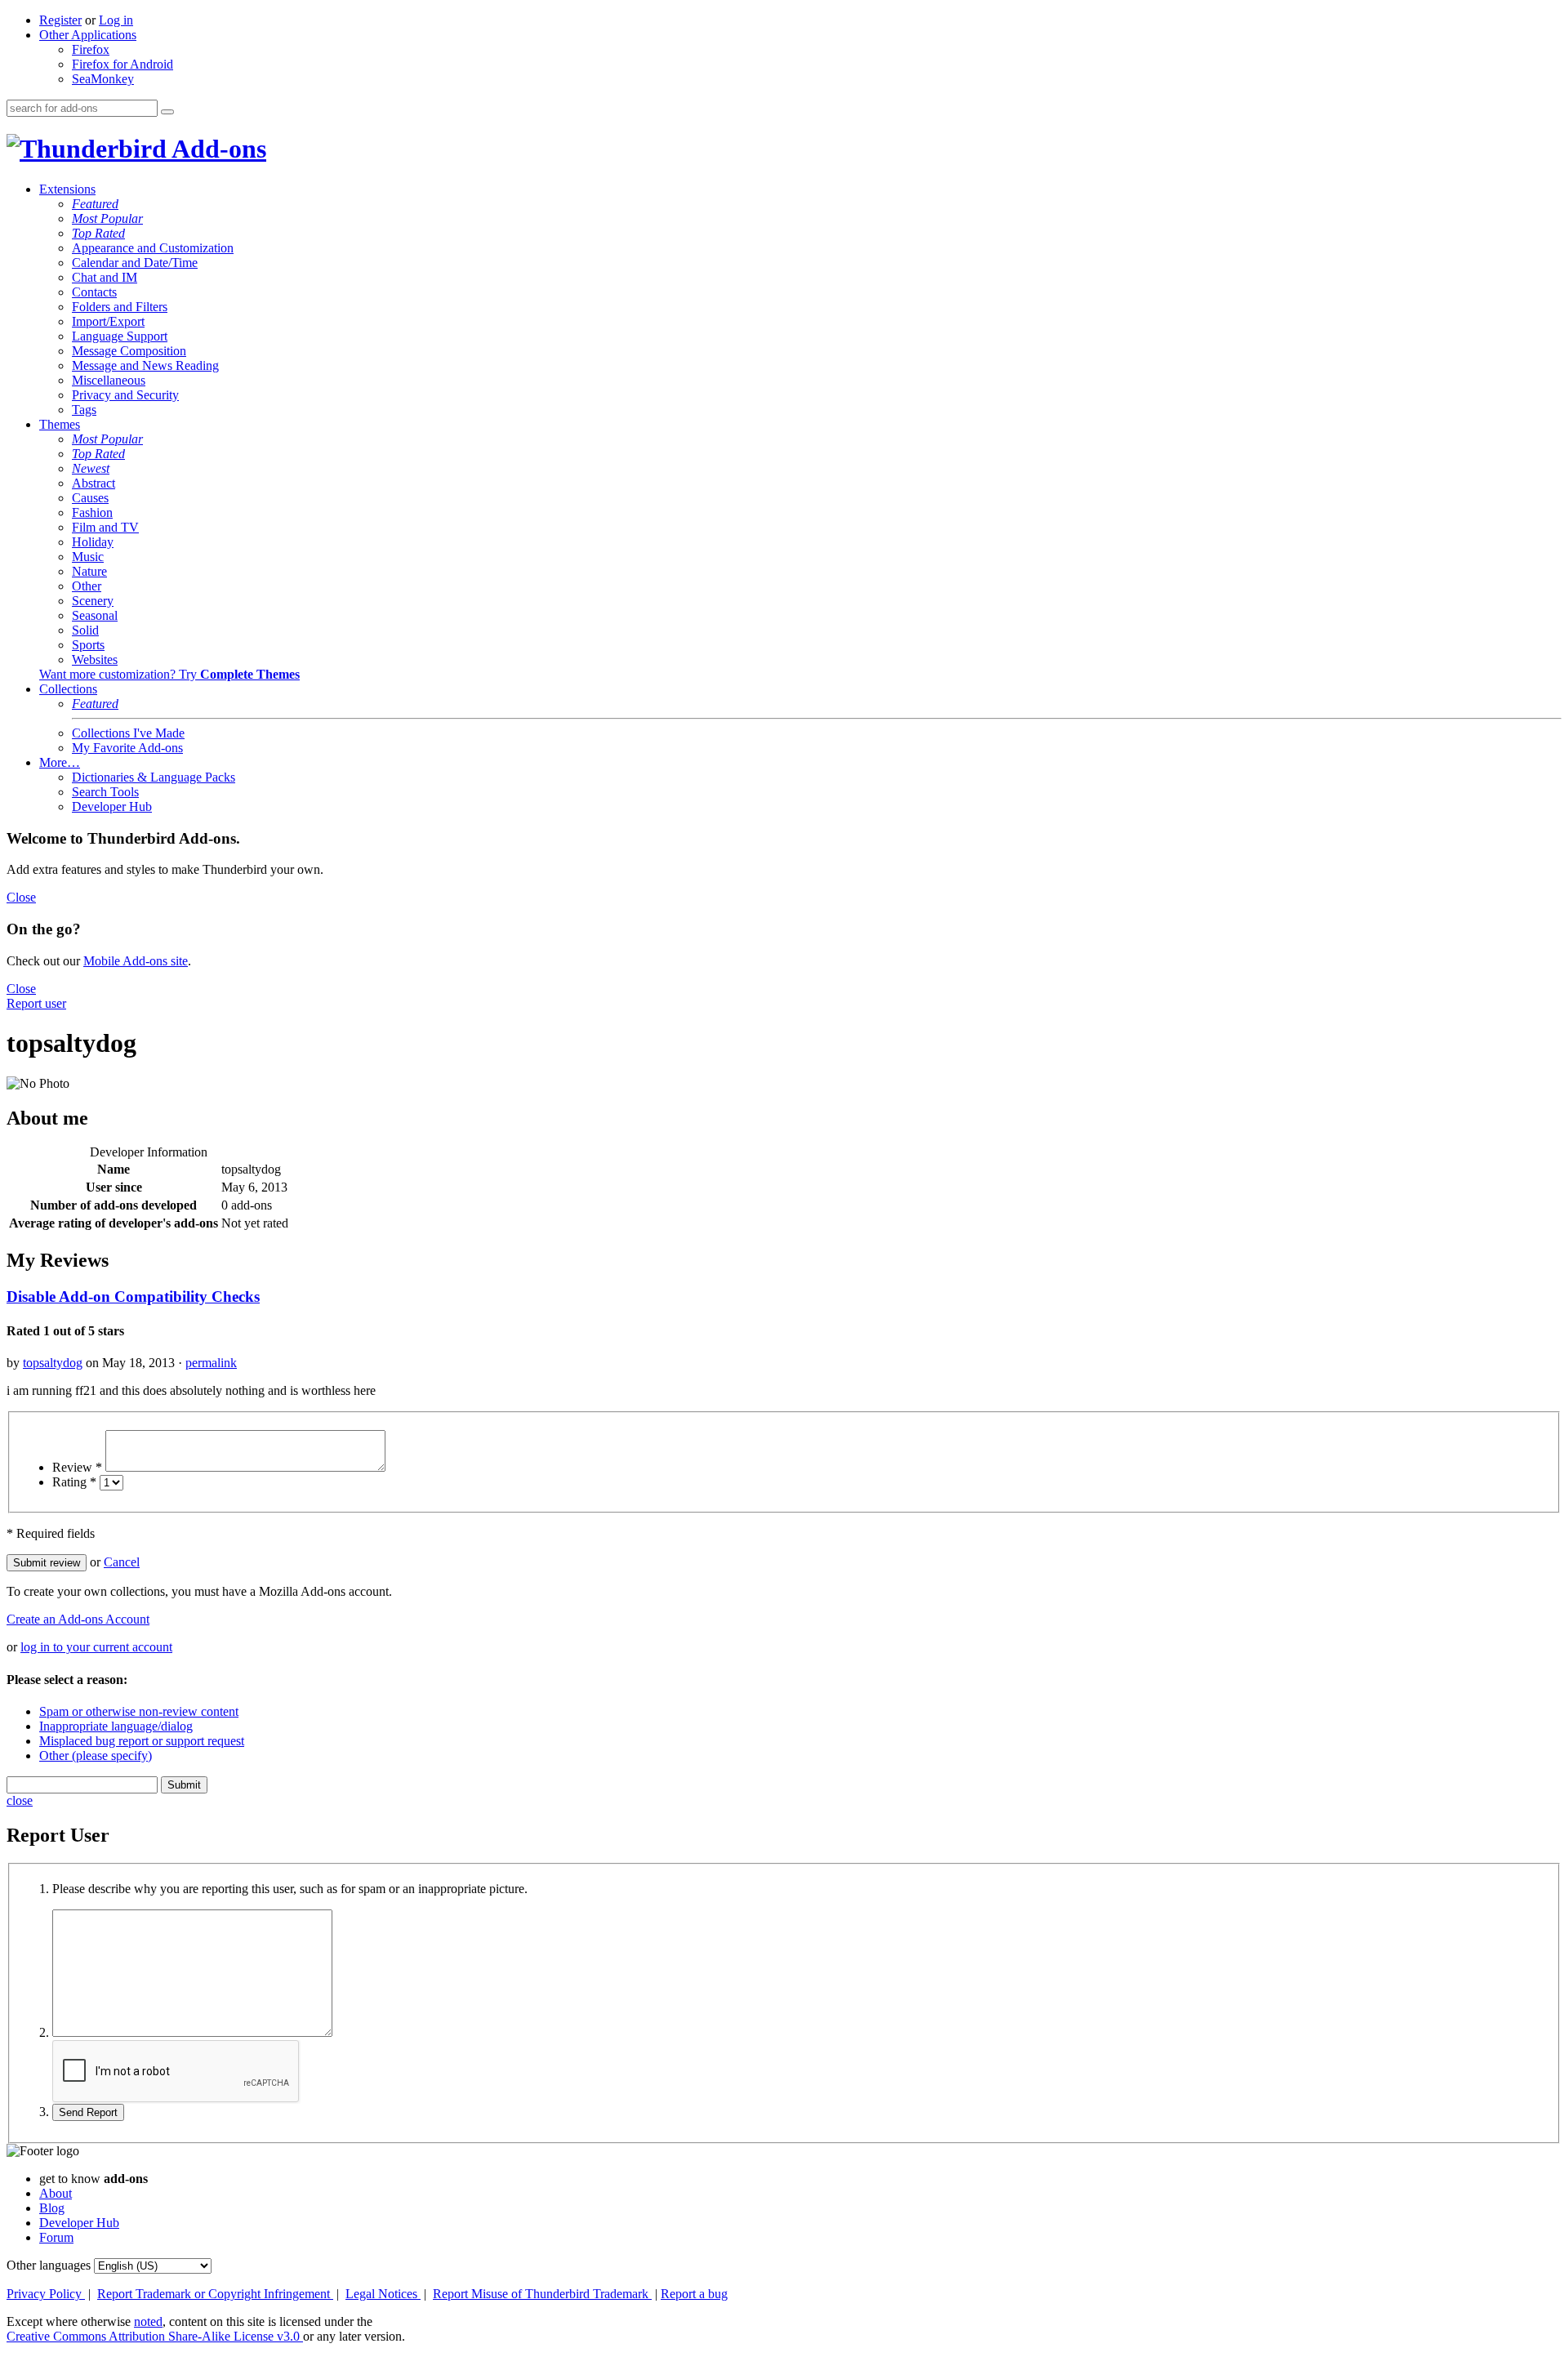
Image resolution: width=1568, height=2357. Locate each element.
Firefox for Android (122, 64)
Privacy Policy (46, 2294)
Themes (60, 424)
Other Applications (88, 35)
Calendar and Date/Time (135, 263)
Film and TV (105, 527)
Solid (85, 630)
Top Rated (98, 233)
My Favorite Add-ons (127, 748)
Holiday (93, 542)
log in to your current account (96, 1647)
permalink (211, 1363)
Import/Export (108, 321)
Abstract (94, 483)
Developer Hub (112, 806)
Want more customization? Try (169, 674)
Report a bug (694, 2294)
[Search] (167, 112)
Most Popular (107, 218)
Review (77, 1467)
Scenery (93, 601)
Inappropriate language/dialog (116, 1726)
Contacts (94, 292)
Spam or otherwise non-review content (139, 1711)
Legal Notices (383, 2294)
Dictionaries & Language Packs (154, 777)
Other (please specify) (96, 1755)
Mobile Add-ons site (136, 961)
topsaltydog (53, 1363)
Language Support (120, 336)
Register (60, 20)
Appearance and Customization (153, 248)
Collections (68, 689)
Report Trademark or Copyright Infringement (215, 2294)
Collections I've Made (128, 733)
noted (148, 2321)
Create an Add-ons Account (78, 1619)
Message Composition (129, 351)
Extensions (67, 189)
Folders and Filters (120, 307)
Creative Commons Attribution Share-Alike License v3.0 (155, 2336)
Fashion (92, 512)
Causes (90, 498)
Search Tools (105, 792)
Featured (95, 204)
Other (87, 586)
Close (21, 897)
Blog (52, 2208)
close (20, 1800)
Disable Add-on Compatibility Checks (133, 1297)
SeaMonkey (103, 79)
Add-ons (216, 149)
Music (88, 557)
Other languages (49, 2265)
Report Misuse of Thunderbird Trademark (542, 2294)
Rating (74, 1482)
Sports (88, 645)
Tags (84, 410)
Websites (95, 659)
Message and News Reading (145, 365)
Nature (89, 571)
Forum (56, 2237)
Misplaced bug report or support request (142, 1741)
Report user (36, 1003)
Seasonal (95, 615)
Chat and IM (105, 277)
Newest (91, 468)
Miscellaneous (109, 380)
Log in (116, 20)
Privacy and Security (125, 395)
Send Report (88, 2112)
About (56, 2193)
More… (60, 762)
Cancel (122, 1562)
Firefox (91, 49)
